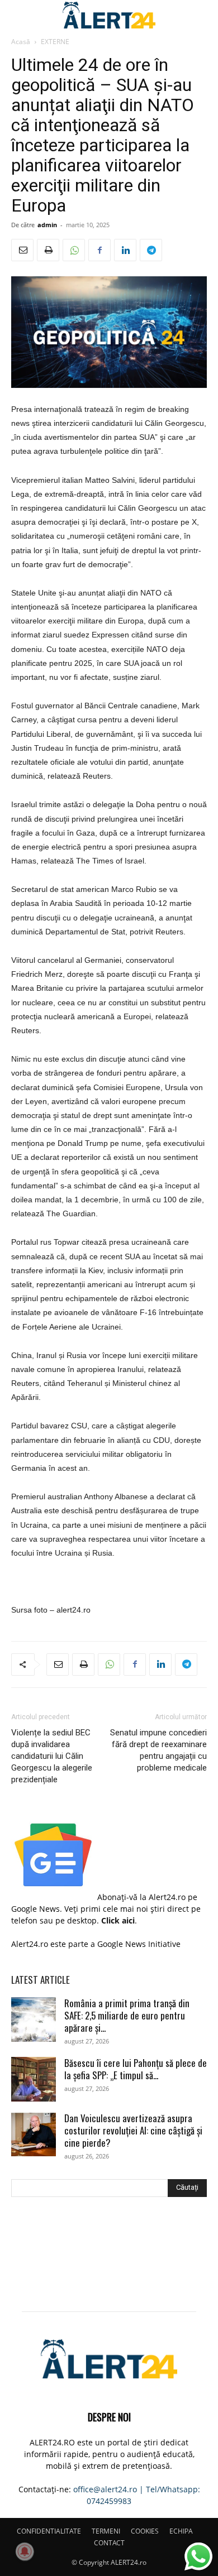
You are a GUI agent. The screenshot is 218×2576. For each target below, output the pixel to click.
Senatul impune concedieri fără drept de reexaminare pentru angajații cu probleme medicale (158, 1750)
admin (47, 225)
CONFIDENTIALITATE (49, 2531)
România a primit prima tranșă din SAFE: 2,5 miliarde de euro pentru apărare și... (127, 2015)
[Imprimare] (48, 250)
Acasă (21, 42)
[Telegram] (151, 250)
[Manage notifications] (25, 2551)
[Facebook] (99, 250)
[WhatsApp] (74, 250)
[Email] (22, 250)
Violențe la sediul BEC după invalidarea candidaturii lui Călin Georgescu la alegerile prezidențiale (52, 1756)
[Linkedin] (125, 250)
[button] (19, 15)
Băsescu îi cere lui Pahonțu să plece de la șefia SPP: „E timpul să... (136, 2069)
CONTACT (109, 2543)
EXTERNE (55, 42)
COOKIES (145, 2531)
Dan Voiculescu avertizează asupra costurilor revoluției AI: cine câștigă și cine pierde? (133, 2130)
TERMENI (106, 2531)
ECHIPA (181, 2531)
